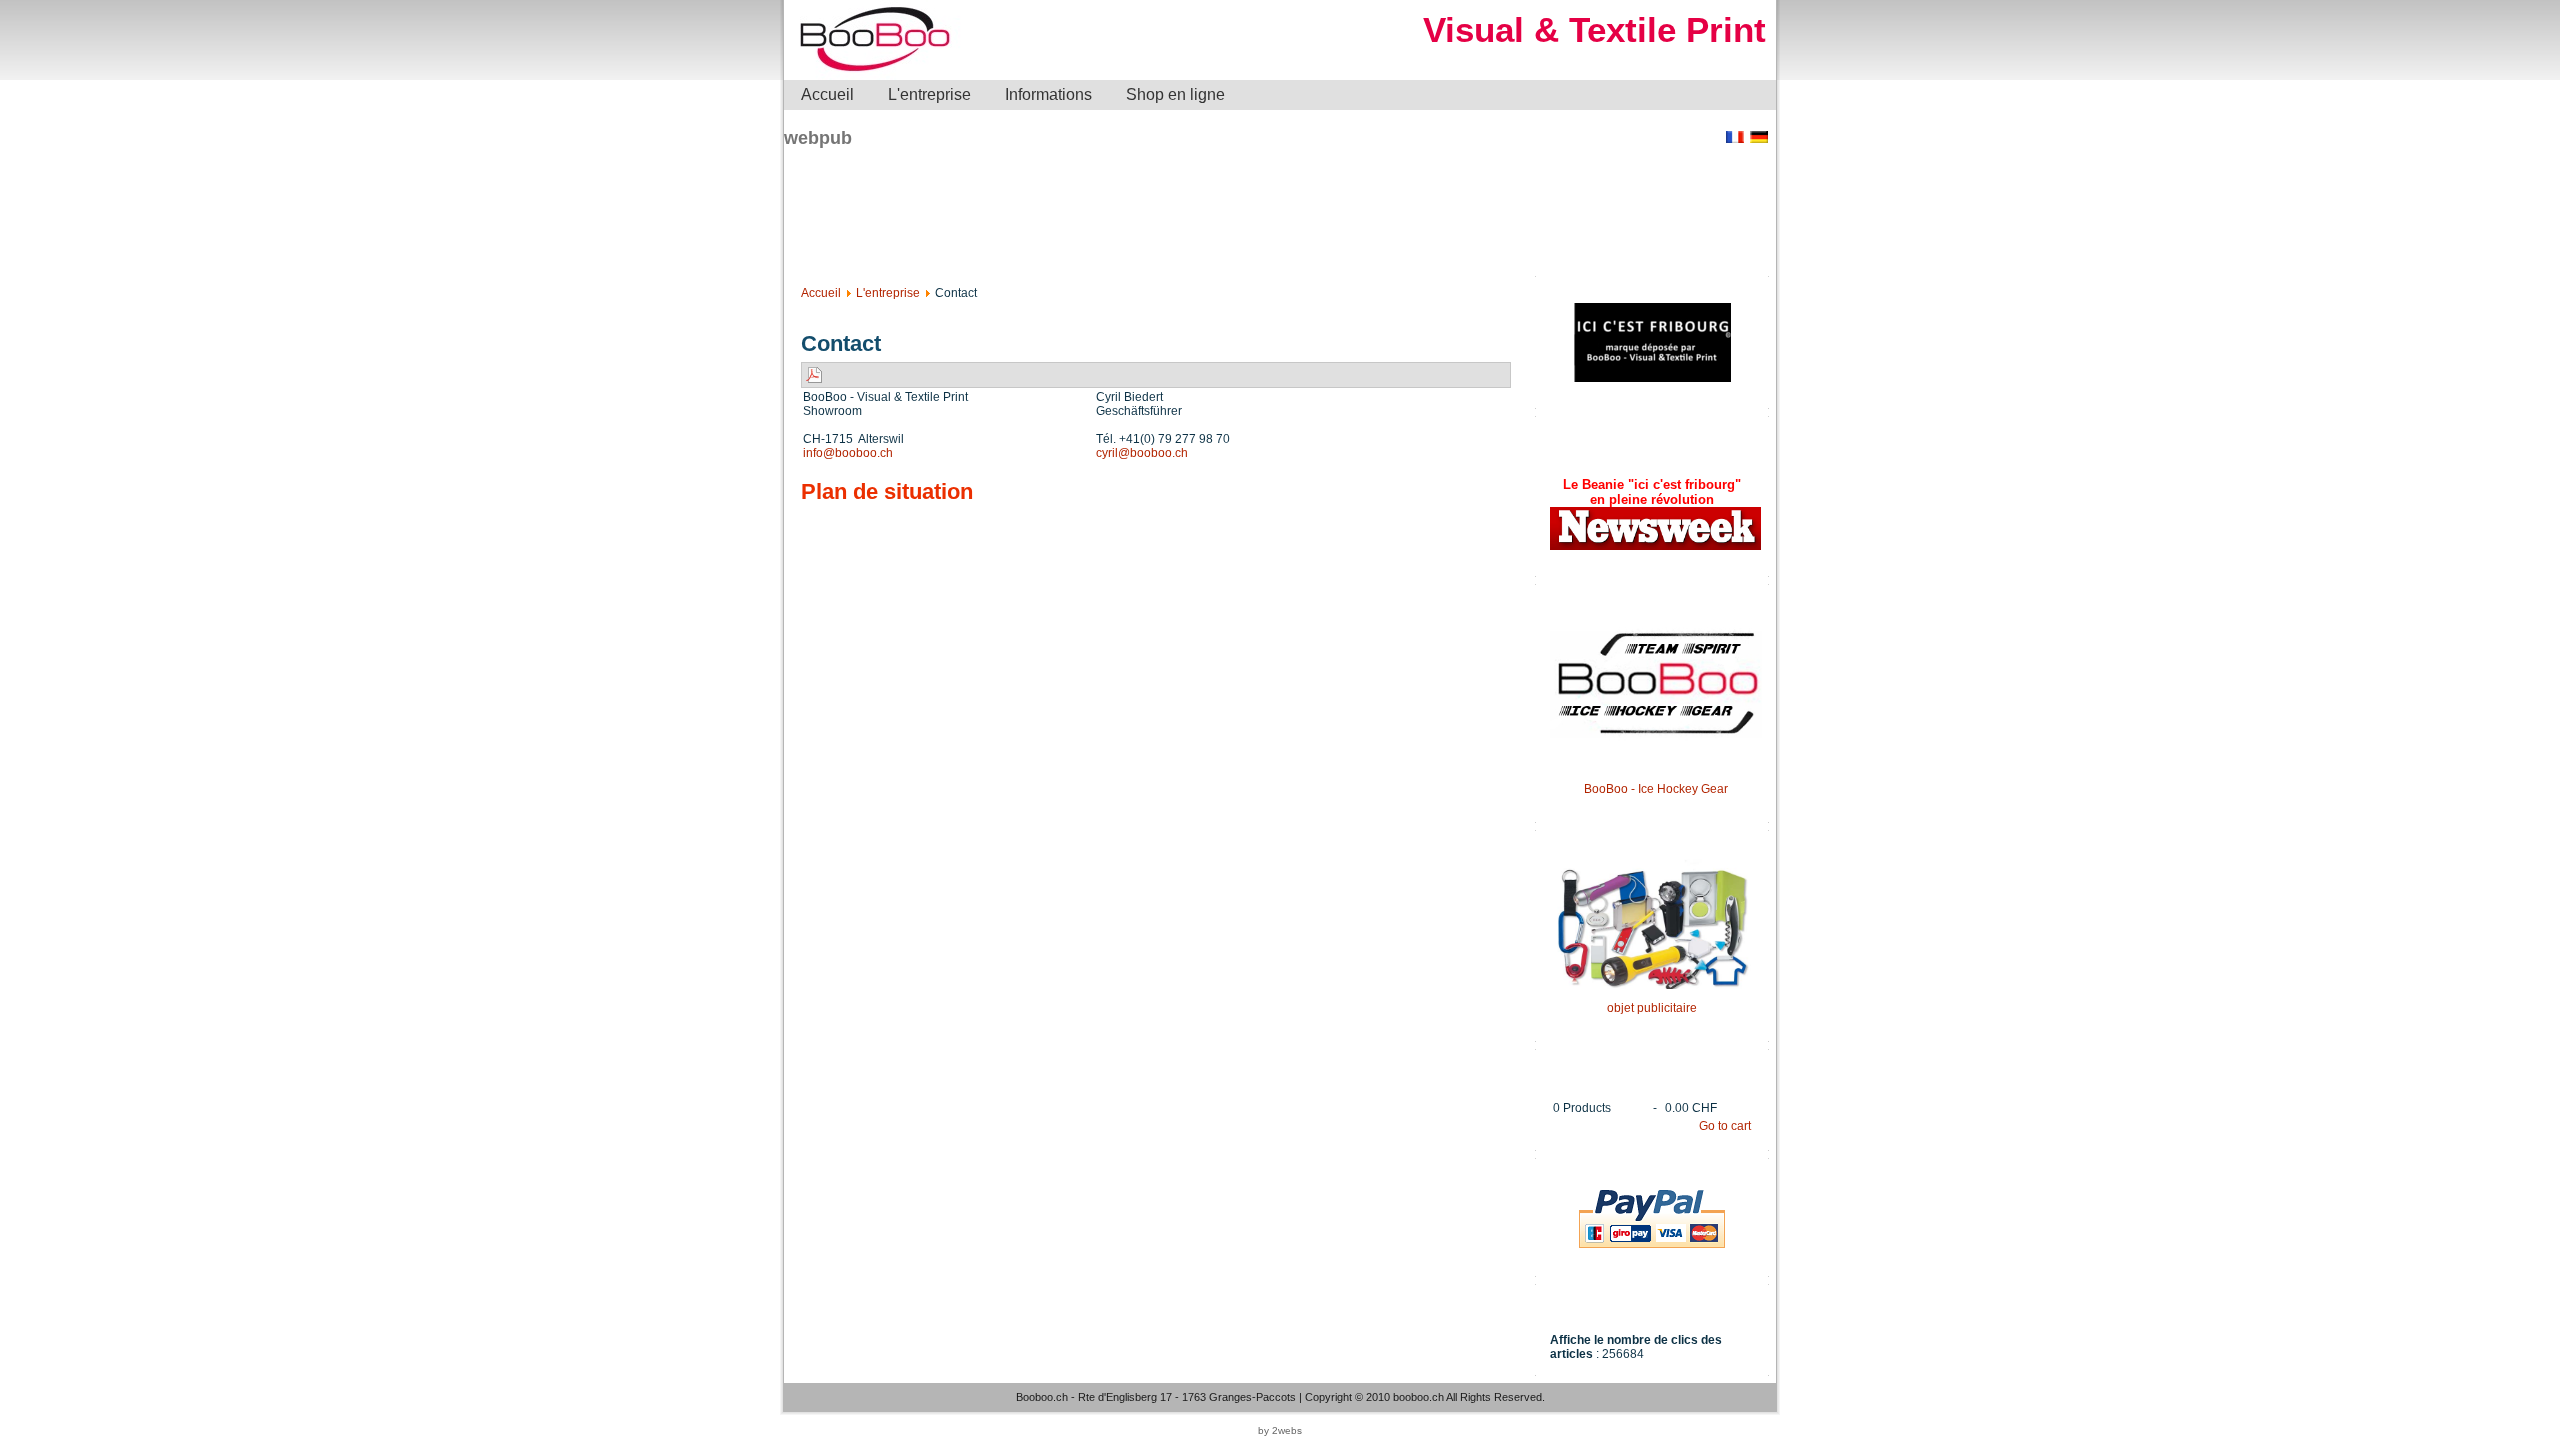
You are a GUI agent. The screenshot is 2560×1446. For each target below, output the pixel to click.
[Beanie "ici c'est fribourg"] (1655, 546)
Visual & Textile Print (1594, 29)
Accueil (821, 293)
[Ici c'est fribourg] (1652, 378)
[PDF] (814, 374)
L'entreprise (888, 293)
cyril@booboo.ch (1142, 453)
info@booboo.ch (848, 453)
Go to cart (1725, 1126)
